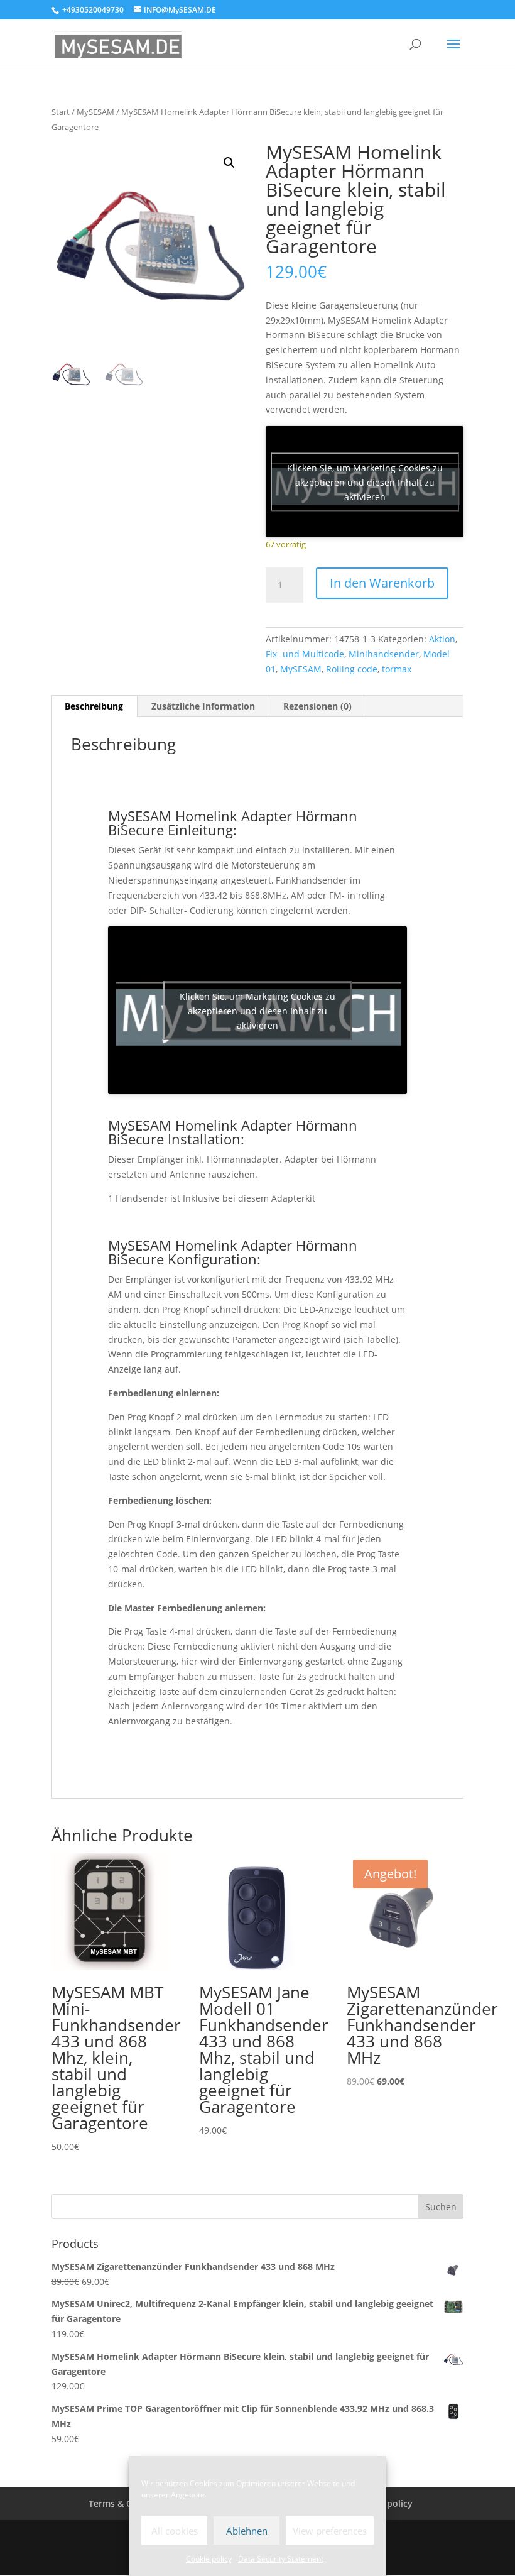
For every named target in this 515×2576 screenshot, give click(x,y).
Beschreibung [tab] (94, 706)
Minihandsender (384, 654)
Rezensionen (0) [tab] (317, 706)
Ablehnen (247, 2531)
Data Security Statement (281, 2559)
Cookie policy (209, 2559)
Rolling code (352, 669)
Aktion (442, 639)
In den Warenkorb (382, 583)
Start (61, 112)
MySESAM (95, 112)
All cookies (175, 2531)
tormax (397, 669)
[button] (229, 163)
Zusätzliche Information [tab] (203, 706)
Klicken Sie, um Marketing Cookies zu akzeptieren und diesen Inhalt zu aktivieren (365, 482)
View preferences (330, 2531)
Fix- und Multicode (305, 654)
